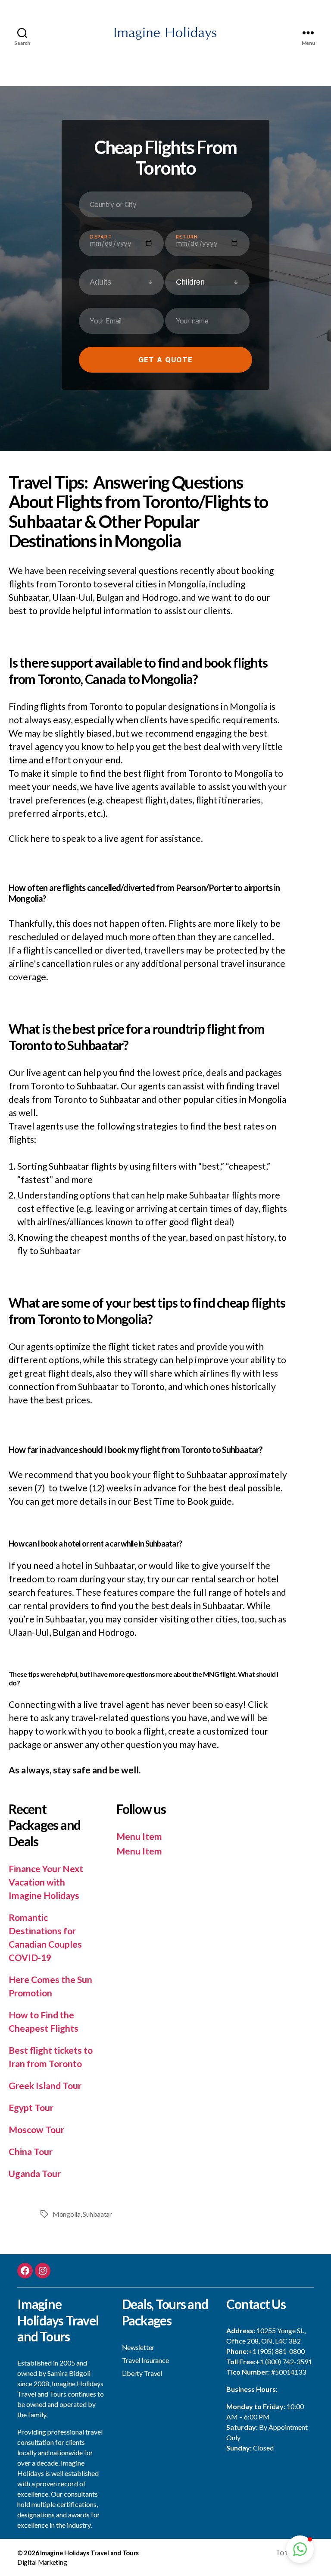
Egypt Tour (31, 2107)
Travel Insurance (145, 2360)
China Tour (31, 2151)
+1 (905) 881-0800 (276, 2351)
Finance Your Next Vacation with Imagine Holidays (46, 1882)
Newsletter (138, 2347)
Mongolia (67, 2214)
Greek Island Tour (45, 2085)
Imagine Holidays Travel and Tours (89, 2553)
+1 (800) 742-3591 (284, 2361)
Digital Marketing (42, 2562)
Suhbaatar (97, 2214)
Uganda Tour (35, 2173)
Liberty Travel (142, 2373)
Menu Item (139, 1836)
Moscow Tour (36, 2129)
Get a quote (165, 360)
